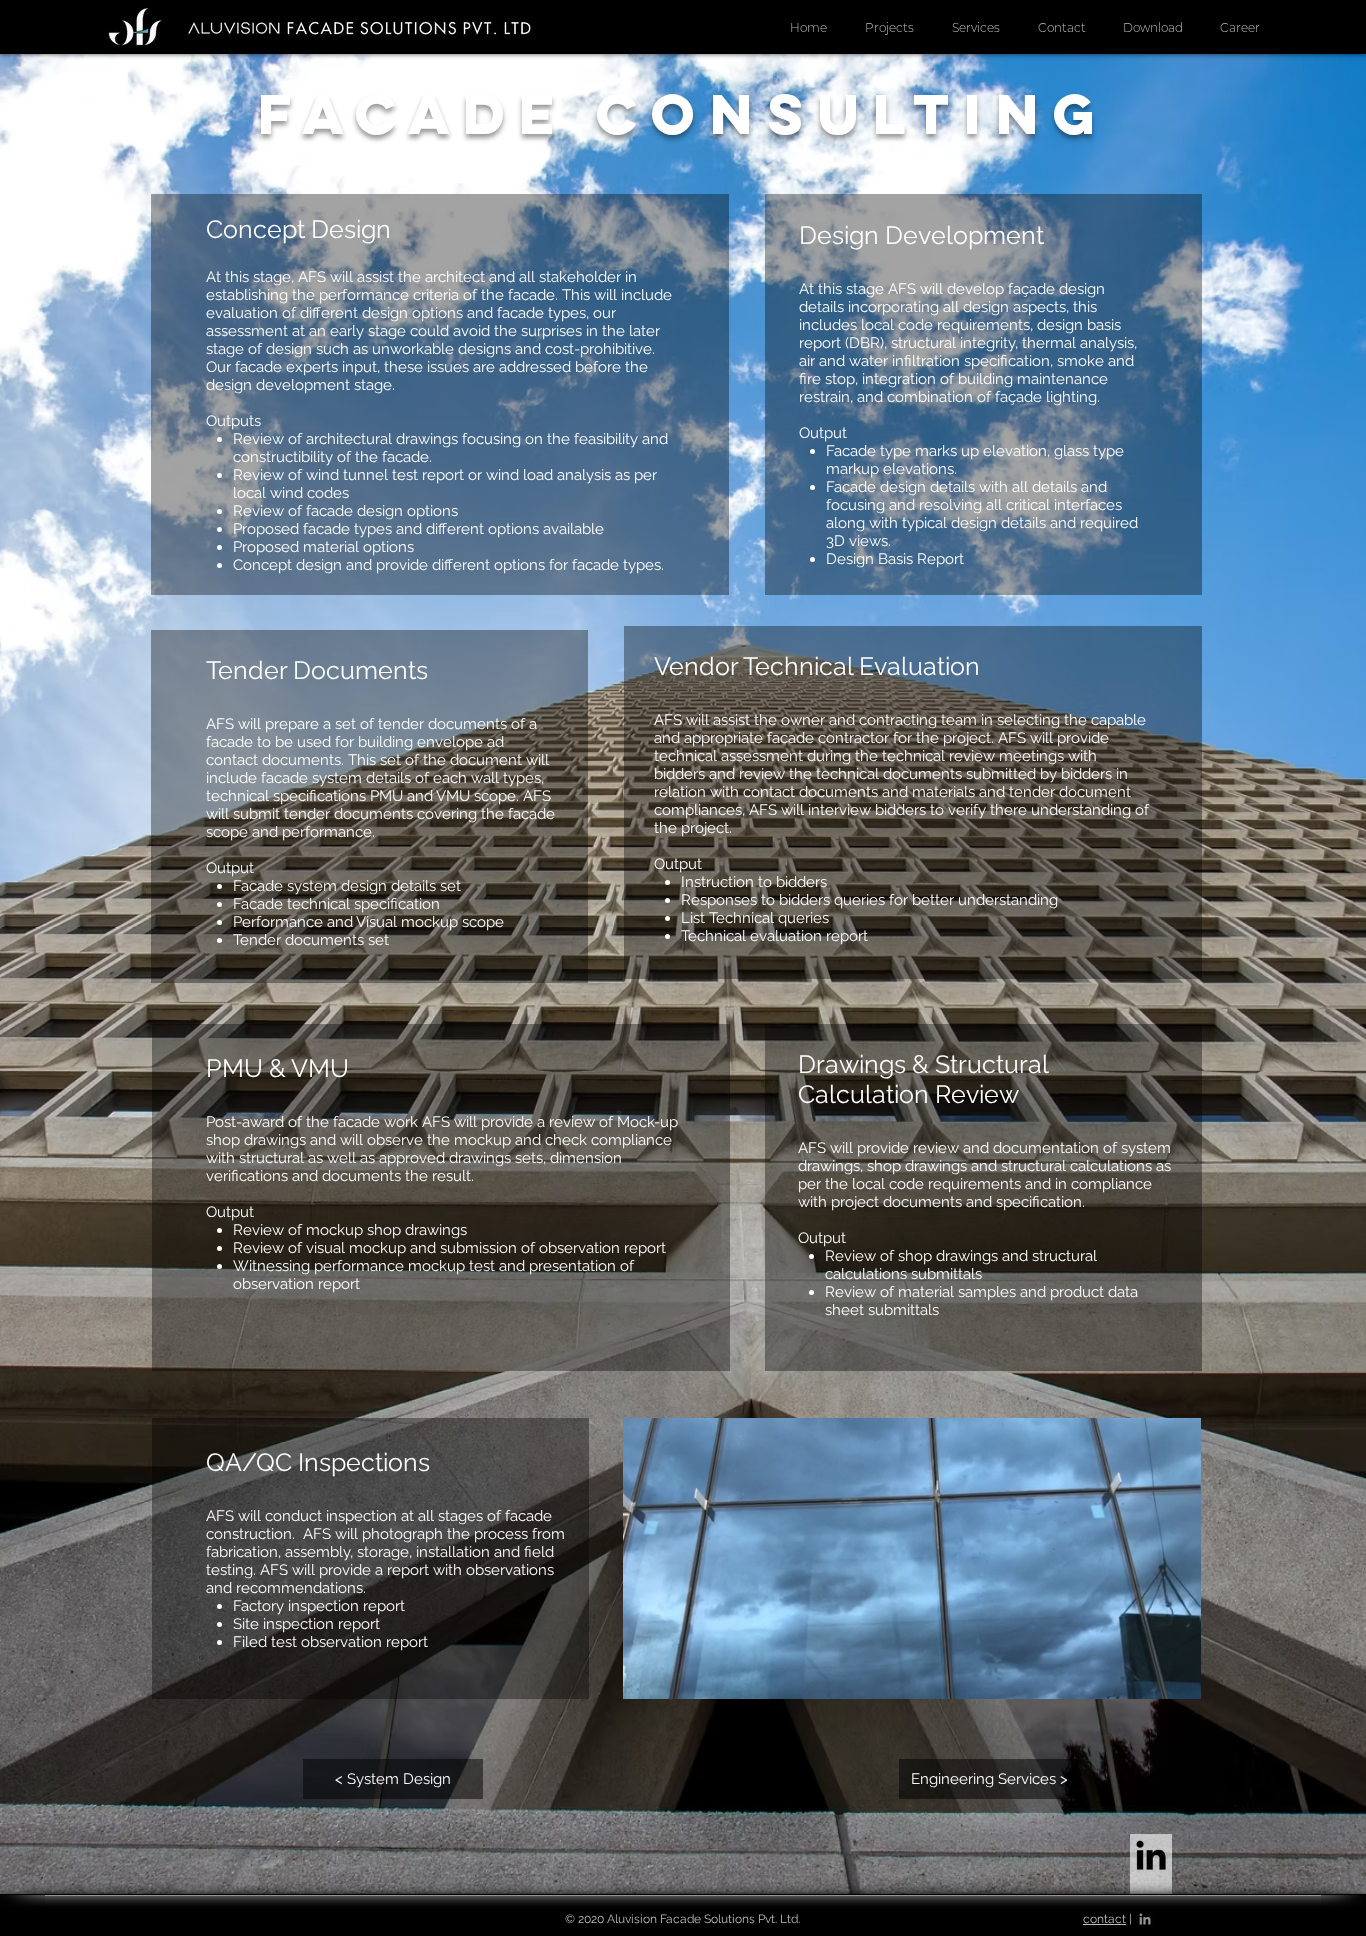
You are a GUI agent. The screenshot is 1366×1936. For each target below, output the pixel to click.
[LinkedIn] (1151, 1855)
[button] (976, 28)
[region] (440, 394)
